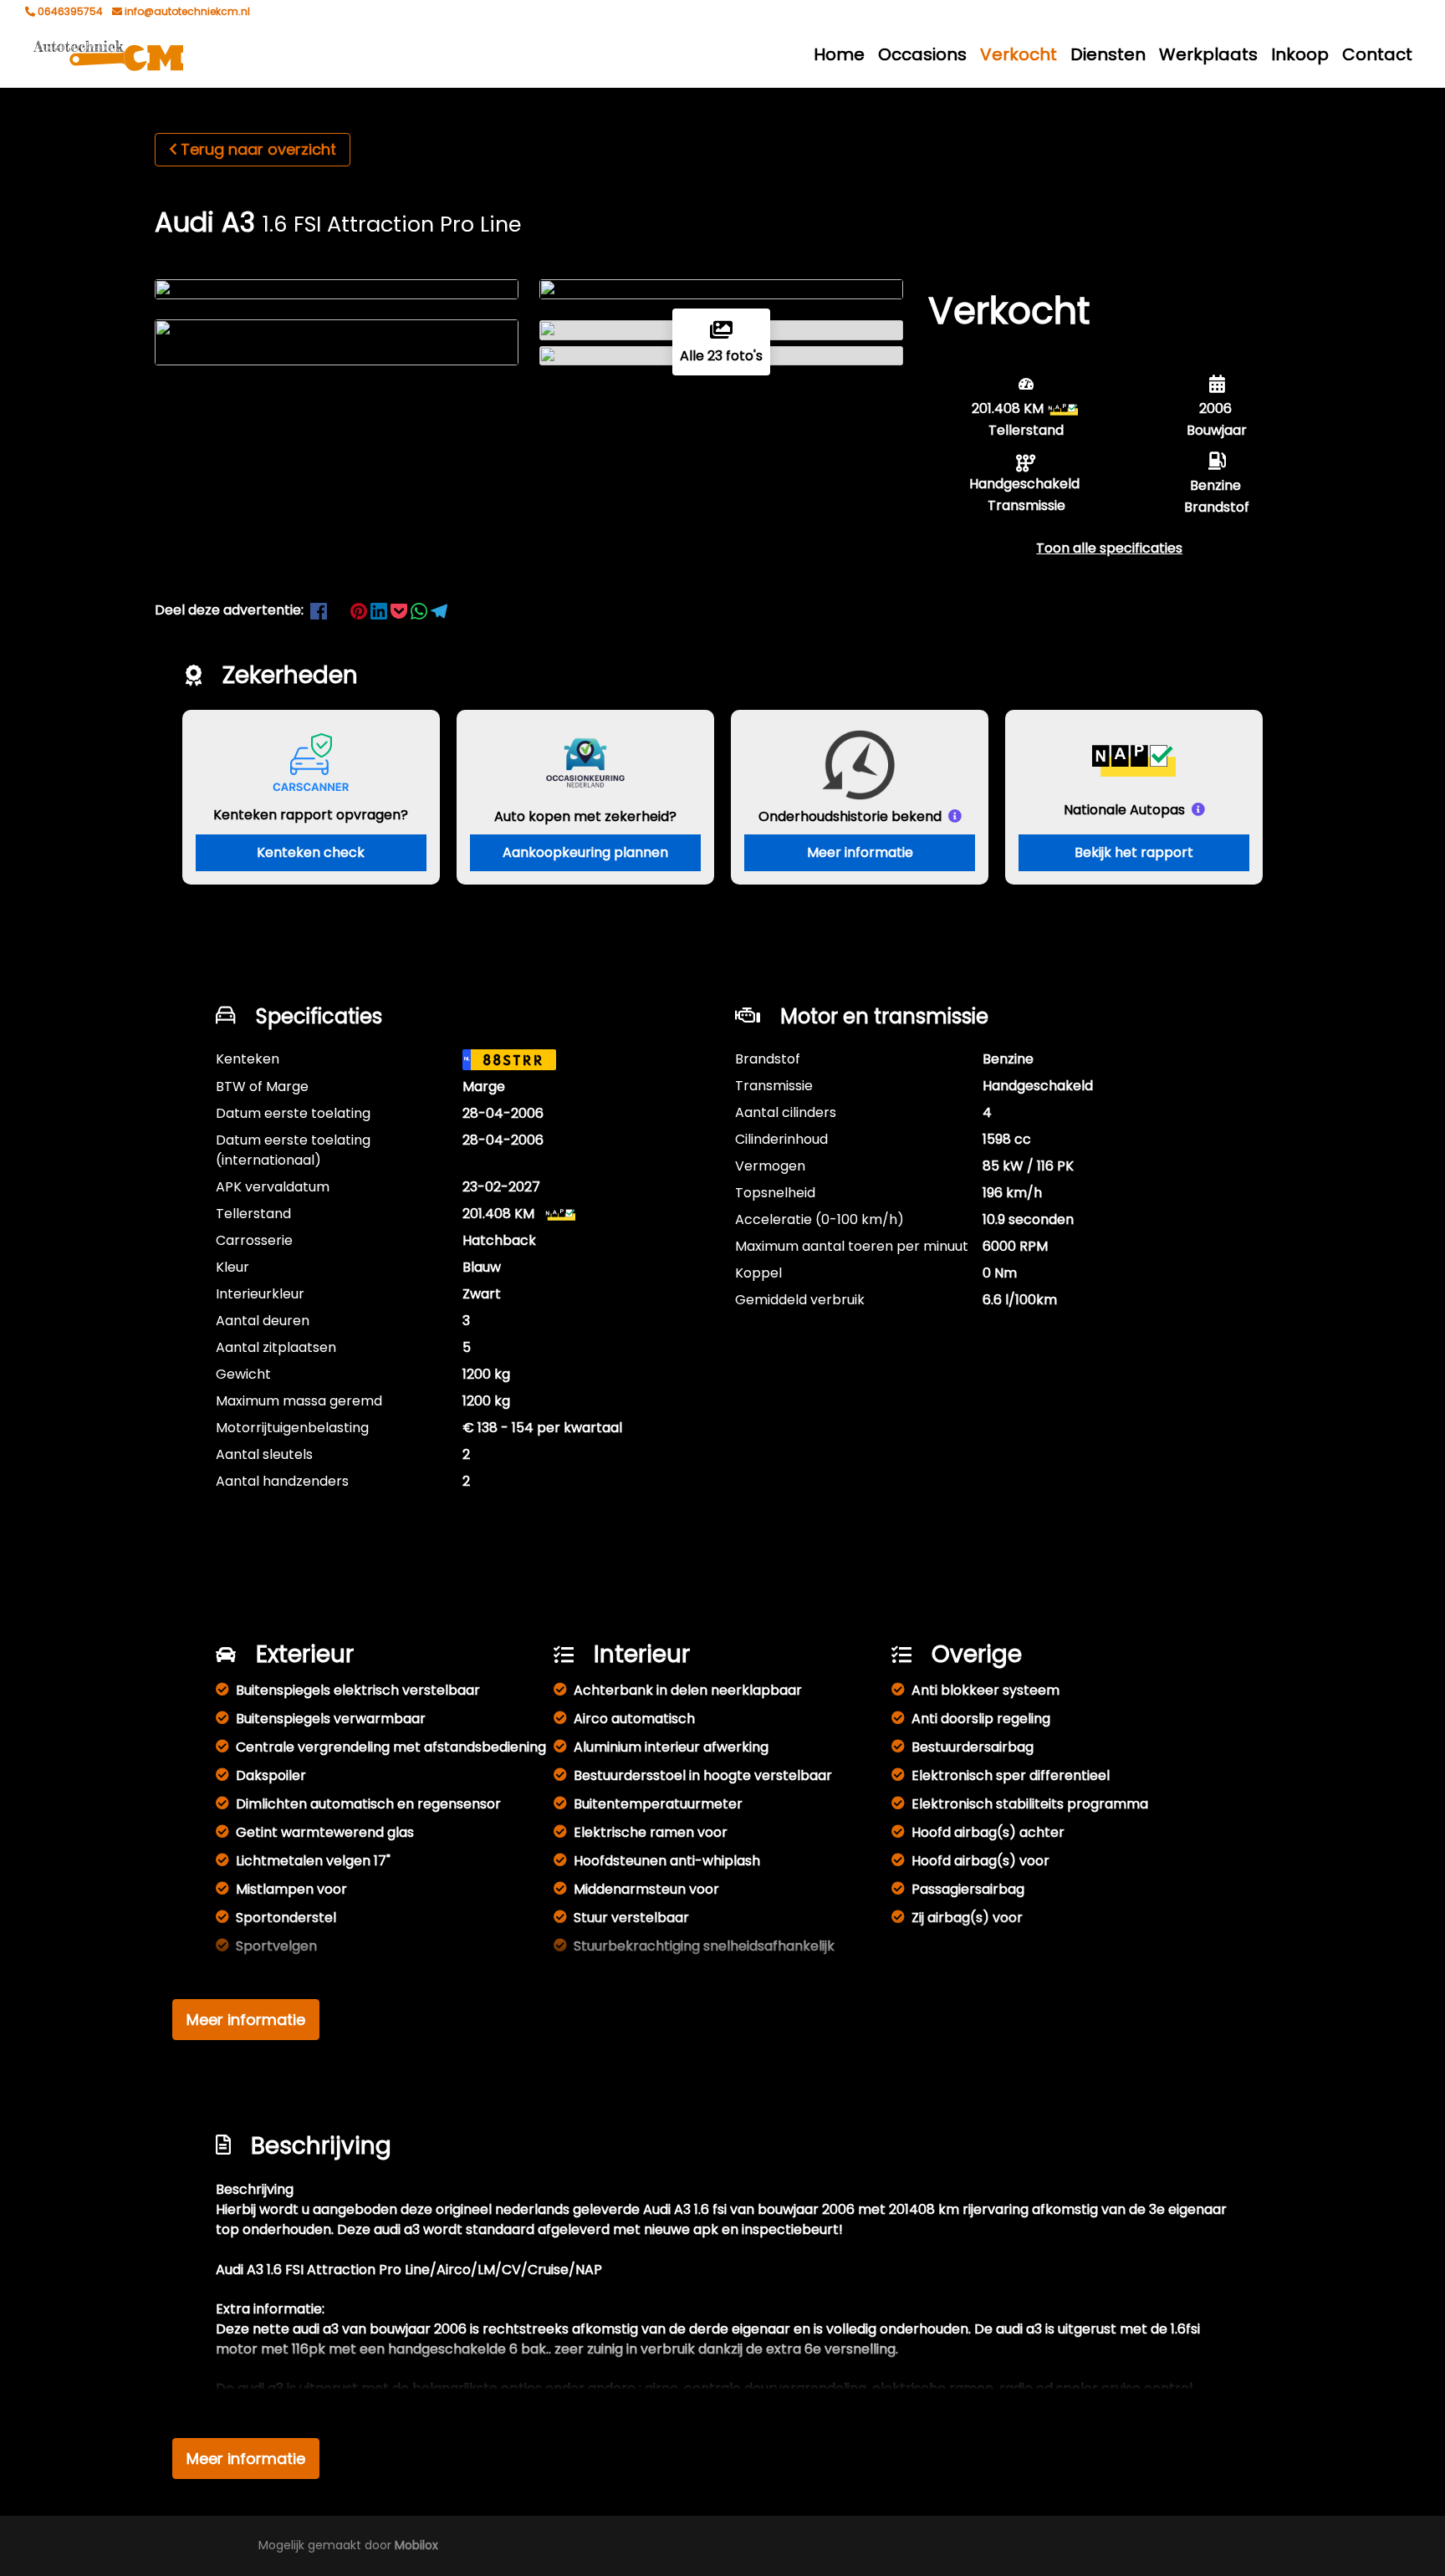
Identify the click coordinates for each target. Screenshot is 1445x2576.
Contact (1377, 54)
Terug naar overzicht (258, 149)
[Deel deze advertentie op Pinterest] (360, 610)
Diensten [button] (1108, 54)
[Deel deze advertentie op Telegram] (439, 610)
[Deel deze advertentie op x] (339, 610)
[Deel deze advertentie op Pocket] (401, 610)
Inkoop (1300, 54)
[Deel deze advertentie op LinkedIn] (380, 610)
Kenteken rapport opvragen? (311, 815)
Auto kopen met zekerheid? (585, 816)
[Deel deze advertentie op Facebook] (320, 610)
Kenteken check (311, 852)
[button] (1109, 548)
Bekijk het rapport (1134, 852)
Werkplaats (1208, 54)
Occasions (922, 54)
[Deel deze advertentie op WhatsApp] (421, 610)
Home (839, 54)
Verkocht (1019, 54)
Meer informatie (860, 852)
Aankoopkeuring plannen (585, 852)
